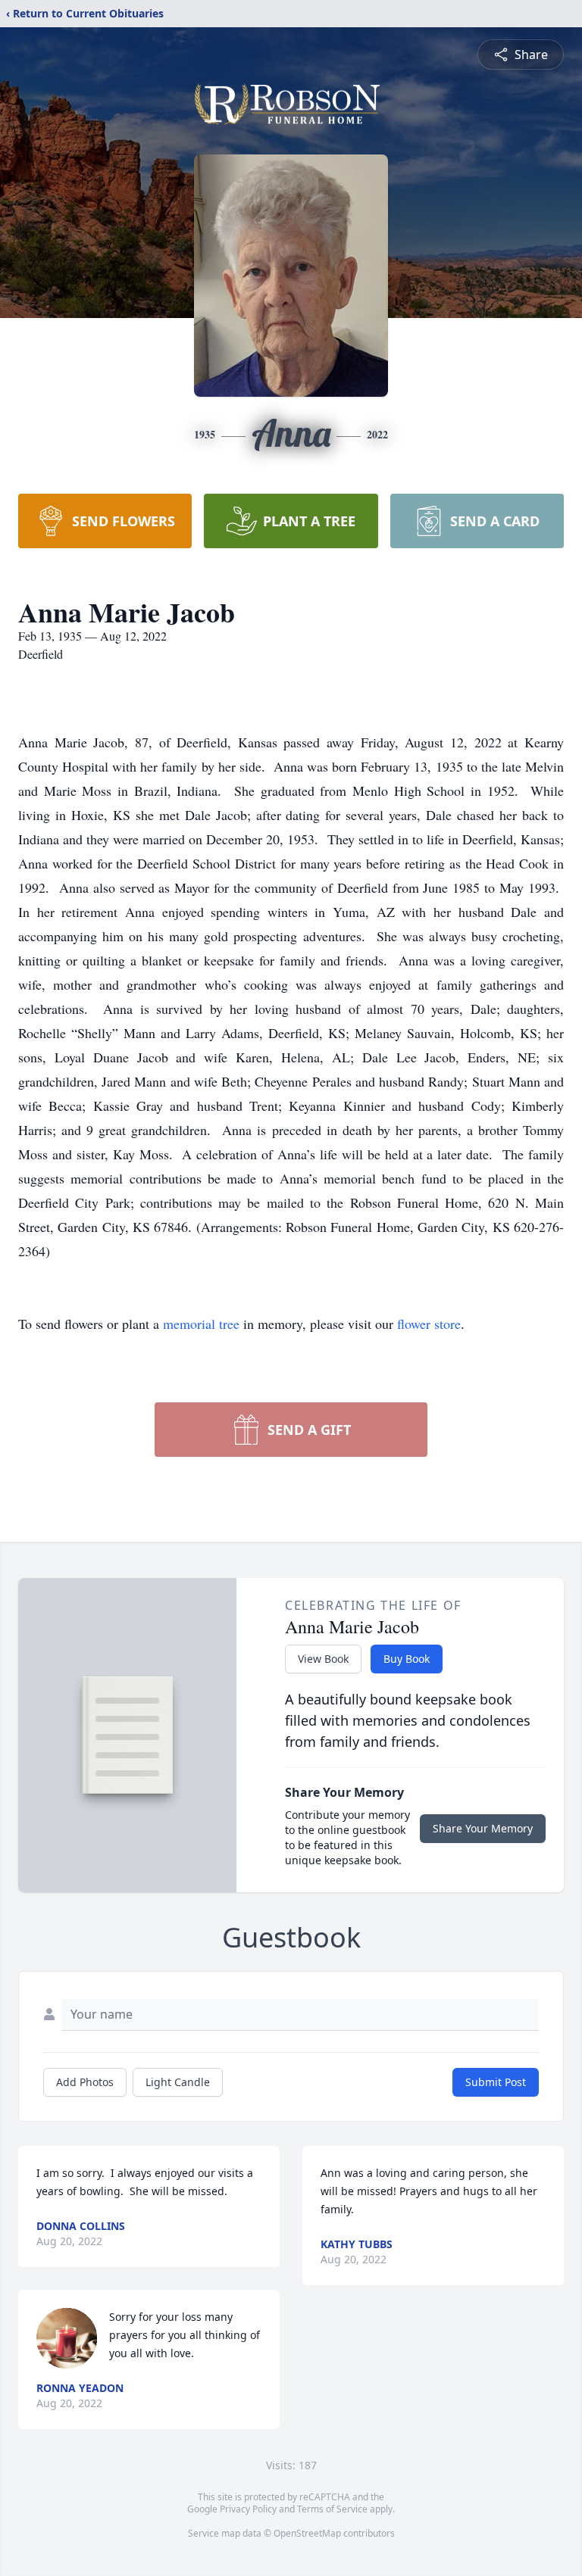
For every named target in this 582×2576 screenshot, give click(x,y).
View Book (323, 1659)
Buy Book (407, 1659)
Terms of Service (332, 2509)
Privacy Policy (248, 2509)
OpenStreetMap (307, 2533)
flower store (429, 1324)
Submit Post (496, 2082)
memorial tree (201, 1324)
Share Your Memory (483, 1828)
